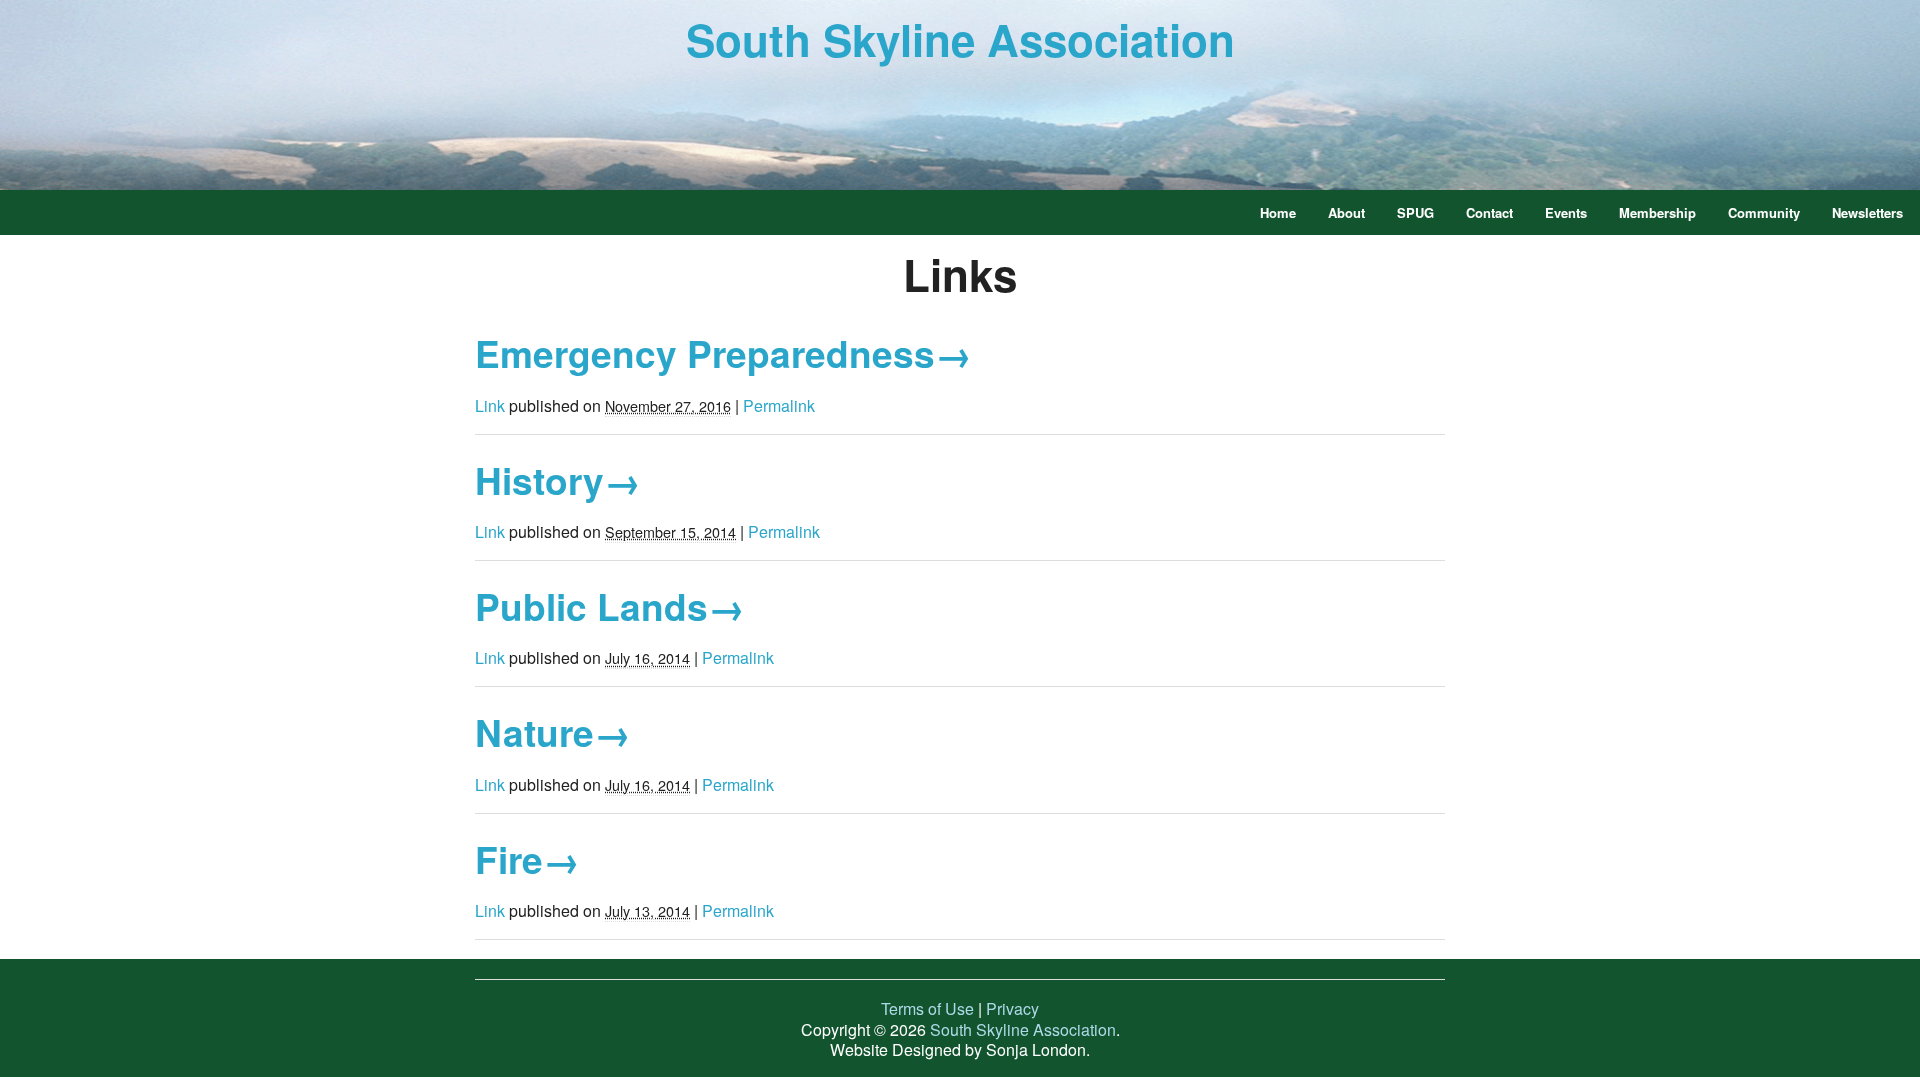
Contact (1489, 212)
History (558, 479)
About (1346, 212)
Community (1764, 212)
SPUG (1415, 212)
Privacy (1012, 1008)
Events (1566, 212)
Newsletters (1867, 212)
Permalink (779, 405)
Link (490, 405)
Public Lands (610, 605)
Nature (553, 731)
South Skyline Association (960, 39)
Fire (527, 858)
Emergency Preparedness (723, 352)
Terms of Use (927, 1008)
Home (1278, 212)
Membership (1657, 212)
